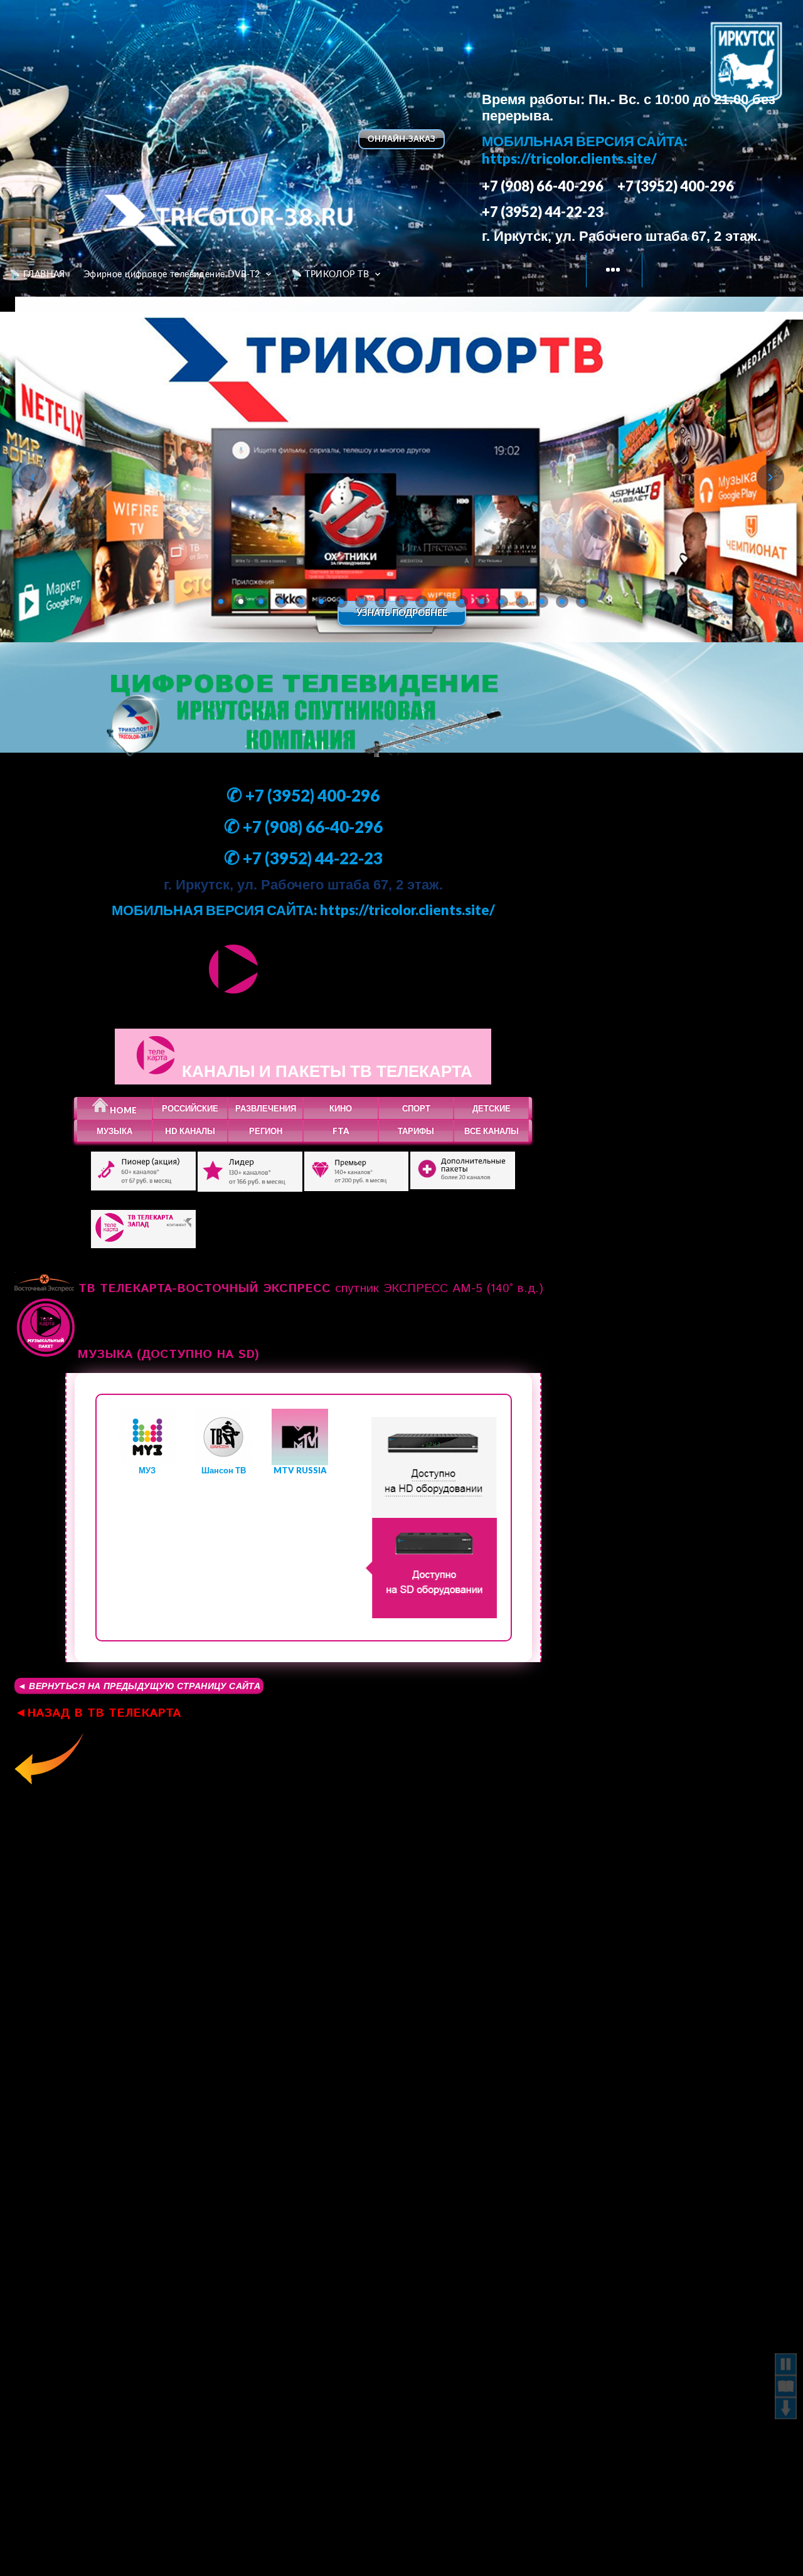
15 (502, 602)
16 (522, 602)
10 (401, 602)
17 (542, 602)
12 (442, 602)
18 (562, 602)
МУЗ (147, 1470)
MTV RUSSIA (300, 1470)
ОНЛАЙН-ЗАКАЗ (401, 139)
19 (582, 602)
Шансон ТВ (224, 1470)
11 (422, 602)
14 (482, 602)
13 (462, 602)
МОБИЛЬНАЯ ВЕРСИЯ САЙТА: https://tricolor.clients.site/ (585, 150)
